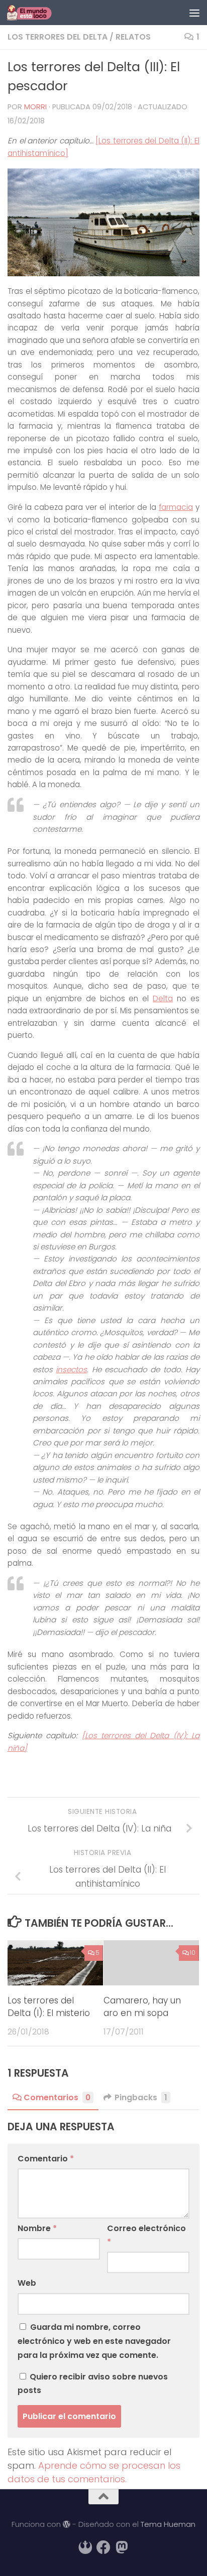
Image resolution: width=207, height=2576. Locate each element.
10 (193, 1953)
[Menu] (194, 13)
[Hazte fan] (103, 2547)
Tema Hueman (168, 2524)
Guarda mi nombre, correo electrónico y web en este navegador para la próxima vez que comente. (94, 2341)
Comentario (46, 2159)
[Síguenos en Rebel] (85, 2547)
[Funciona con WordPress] (67, 2525)
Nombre (37, 2228)
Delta (163, 998)
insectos (71, 1369)
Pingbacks (141, 2097)
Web (27, 2283)
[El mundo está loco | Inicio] (37, 13)
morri (35, 107)
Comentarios (57, 2097)
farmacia (176, 507)
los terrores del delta (58, 37)
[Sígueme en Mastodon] (122, 2547)
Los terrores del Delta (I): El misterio (49, 2007)
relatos (133, 37)
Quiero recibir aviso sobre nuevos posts (93, 2383)
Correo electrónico (146, 2235)
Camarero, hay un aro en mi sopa (142, 2007)
